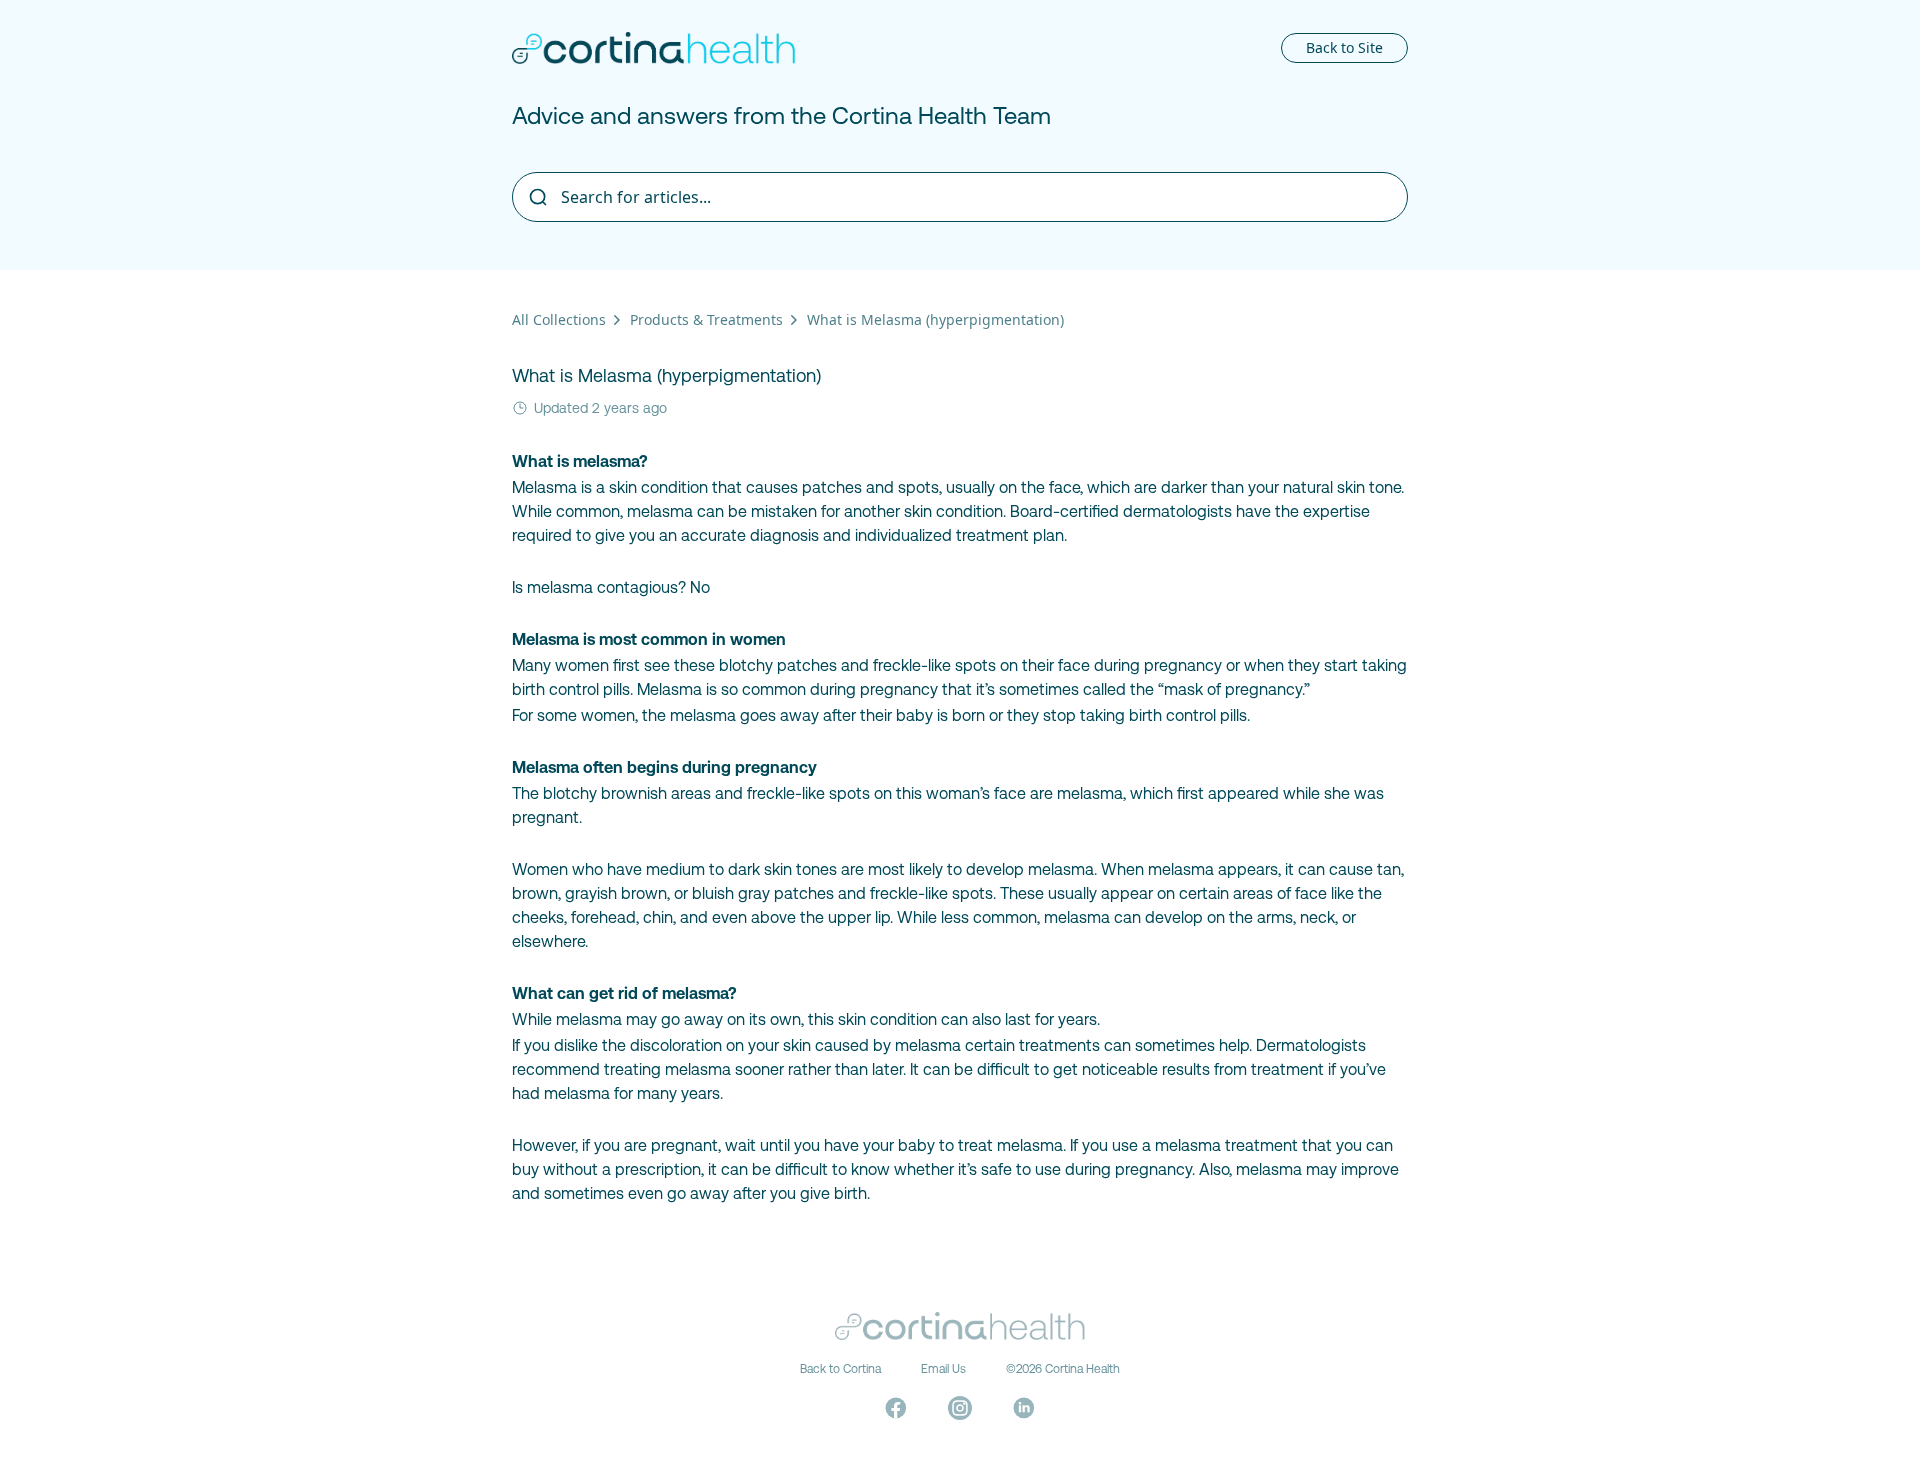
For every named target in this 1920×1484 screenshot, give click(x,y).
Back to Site (1344, 47)
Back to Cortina (840, 1369)
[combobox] (960, 197)
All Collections (559, 319)
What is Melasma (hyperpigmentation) (935, 319)
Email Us (943, 1369)
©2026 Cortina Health (1063, 1369)
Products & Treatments (706, 319)
